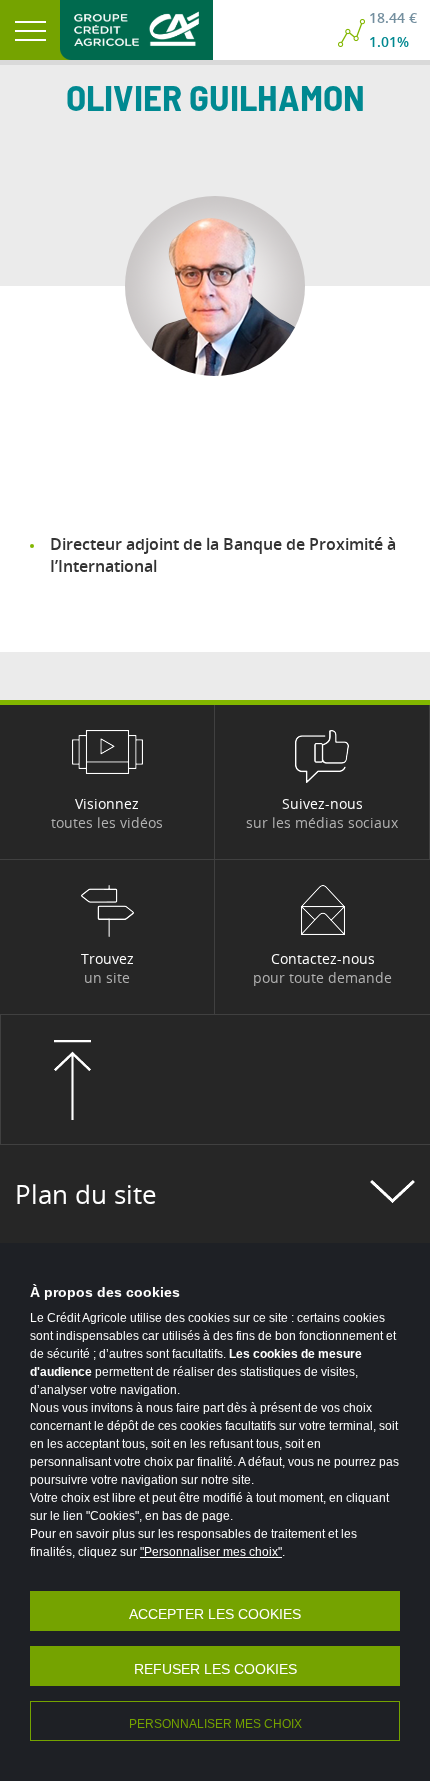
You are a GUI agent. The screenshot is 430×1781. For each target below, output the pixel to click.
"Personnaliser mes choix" (211, 1552)
